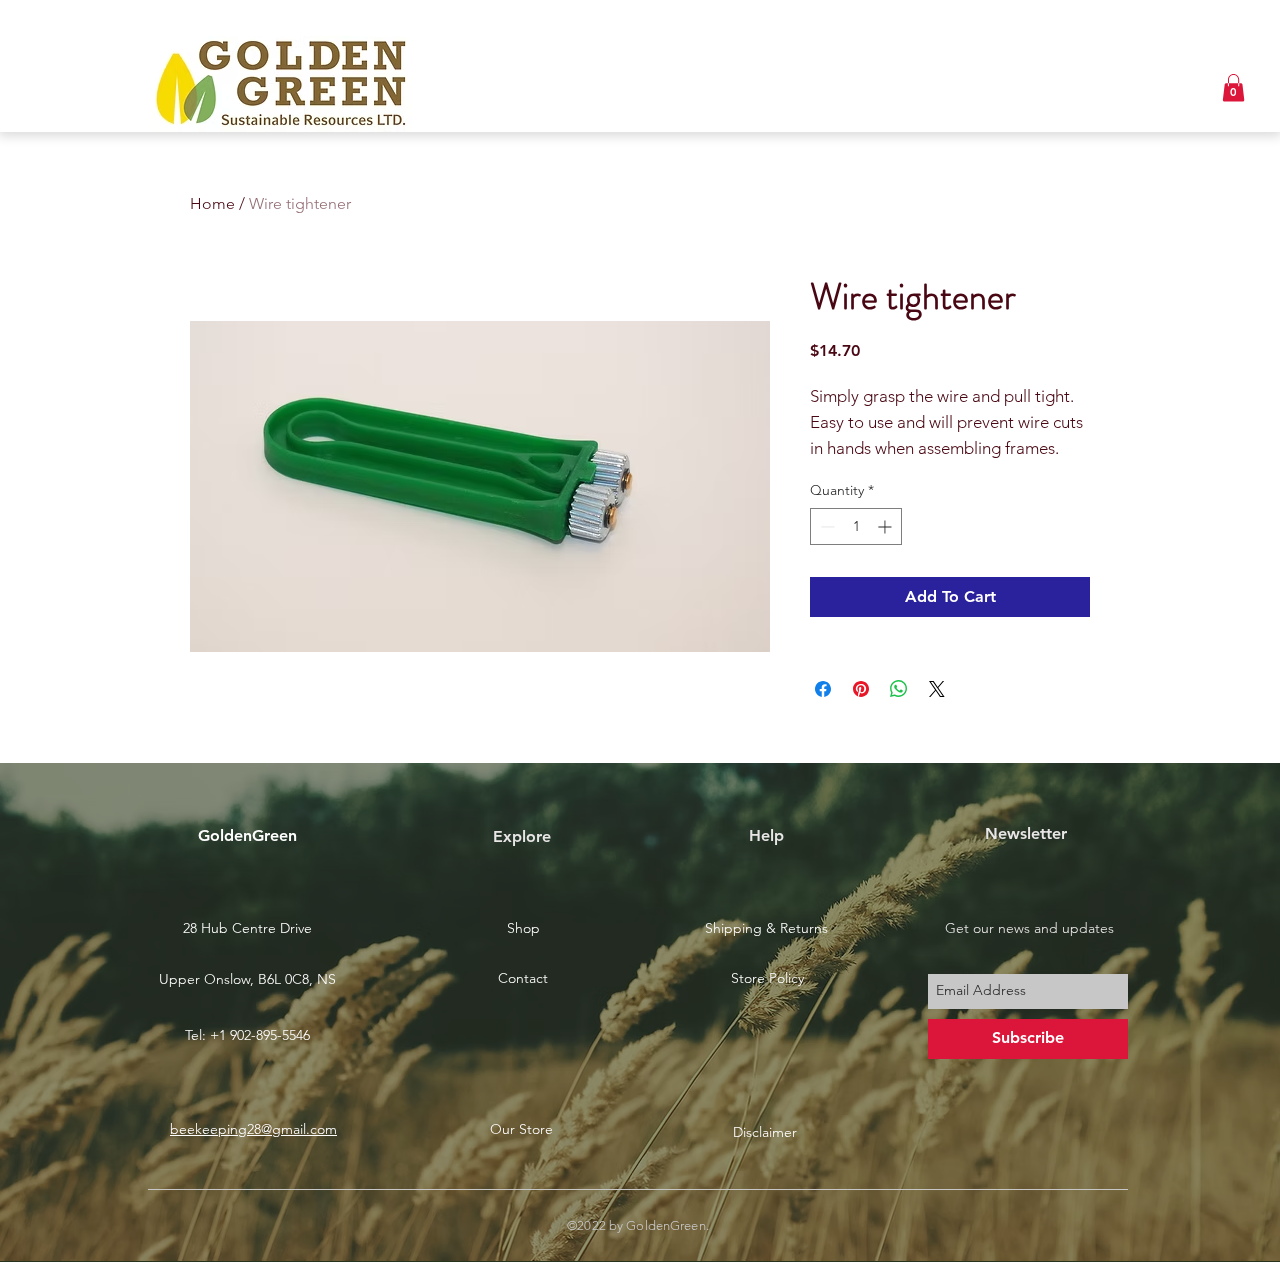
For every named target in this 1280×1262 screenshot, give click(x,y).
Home (212, 203)
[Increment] (886, 526)
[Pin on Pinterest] (861, 689)
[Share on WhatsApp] (899, 689)
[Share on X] (937, 689)
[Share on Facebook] (823, 689)
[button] (1233, 87)
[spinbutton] (856, 526)
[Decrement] (825, 526)
